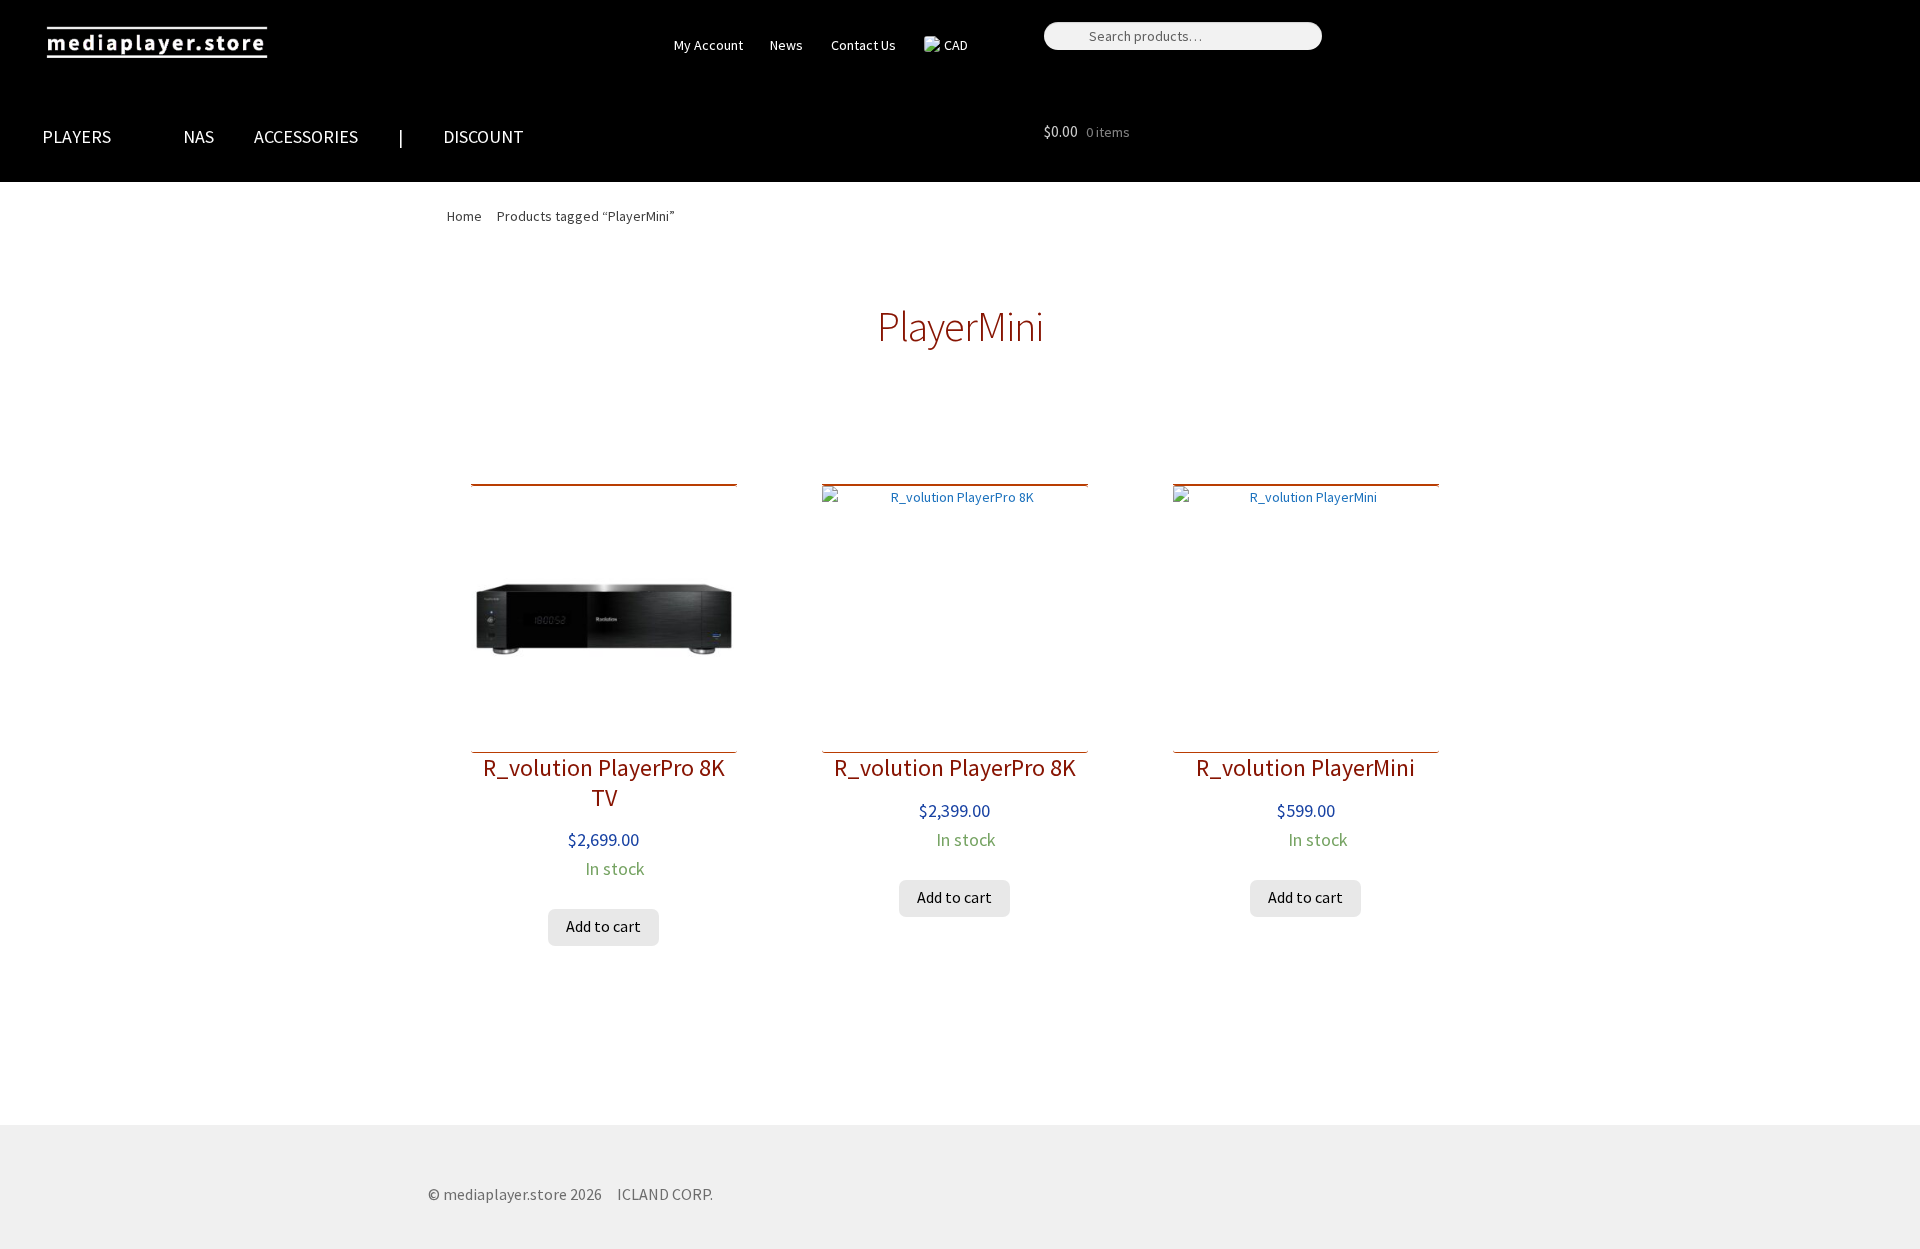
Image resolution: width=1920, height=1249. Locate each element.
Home (464, 216)
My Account (707, 45)
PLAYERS (76, 136)
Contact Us (863, 45)
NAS (198, 136)
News (786, 45)
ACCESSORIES (306, 136)
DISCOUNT (483, 136)
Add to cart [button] (603, 926)
